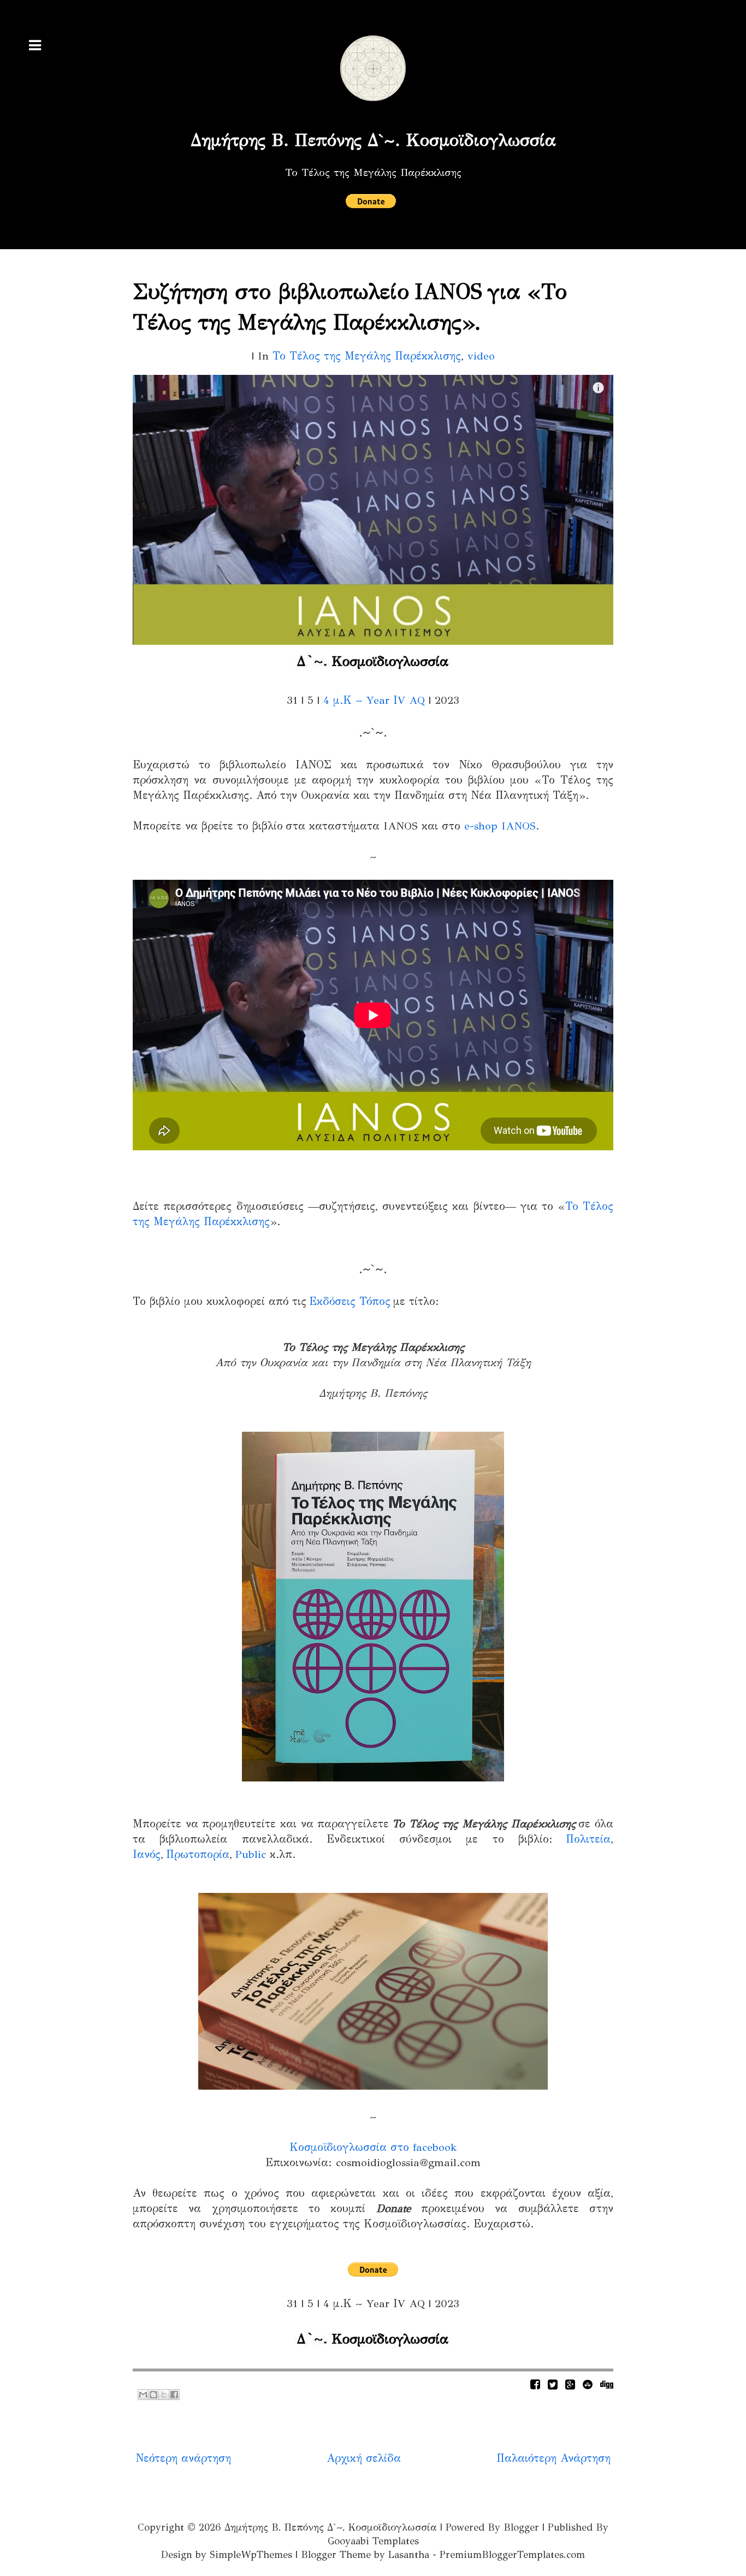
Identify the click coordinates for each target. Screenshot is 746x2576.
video (481, 356)
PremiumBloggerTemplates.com (512, 2555)
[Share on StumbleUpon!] (588, 2384)
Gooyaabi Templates (373, 2541)
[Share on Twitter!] (553, 2384)
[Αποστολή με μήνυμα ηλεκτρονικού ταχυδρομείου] (143, 2395)
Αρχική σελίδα (364, 2458)
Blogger (521, 2527)
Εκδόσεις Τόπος (350, 1301)
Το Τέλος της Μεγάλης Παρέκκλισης (367, 356)
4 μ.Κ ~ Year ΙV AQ (374, 700)
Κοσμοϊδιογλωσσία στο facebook (373, 2147)
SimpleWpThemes (251, 2555)
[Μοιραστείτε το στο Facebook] (174, 2395)
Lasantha (409, 2555)
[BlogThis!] (153, 2395)
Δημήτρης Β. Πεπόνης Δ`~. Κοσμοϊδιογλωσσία (373, 140)
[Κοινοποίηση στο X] (164, 2395)
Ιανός (147, 1854)
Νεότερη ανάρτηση (183, 2458)
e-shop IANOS (500, 826)
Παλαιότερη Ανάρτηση (553, 2458)
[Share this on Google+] (570, 2384)
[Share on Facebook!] (535, 2384)
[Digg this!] (607, 2384)
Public (250, 1854)
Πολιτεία (588, 1839)
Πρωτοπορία (198, 1854)
